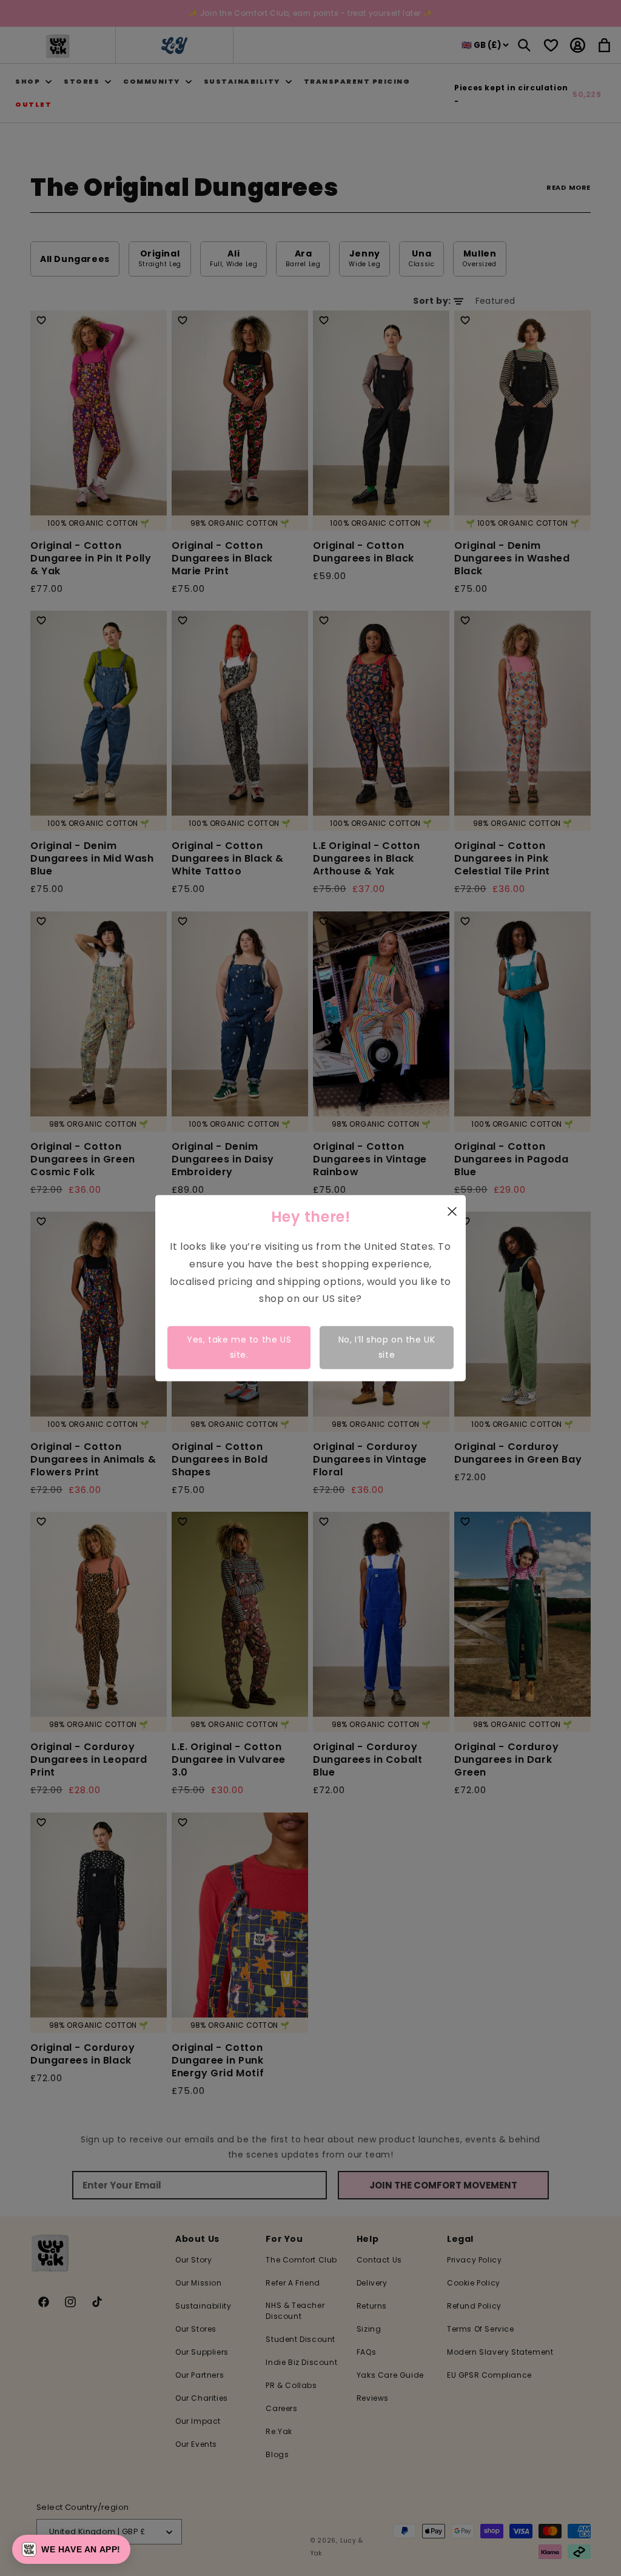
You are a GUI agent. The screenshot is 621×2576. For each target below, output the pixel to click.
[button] (71, 2549)
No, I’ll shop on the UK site (387, 1347)
